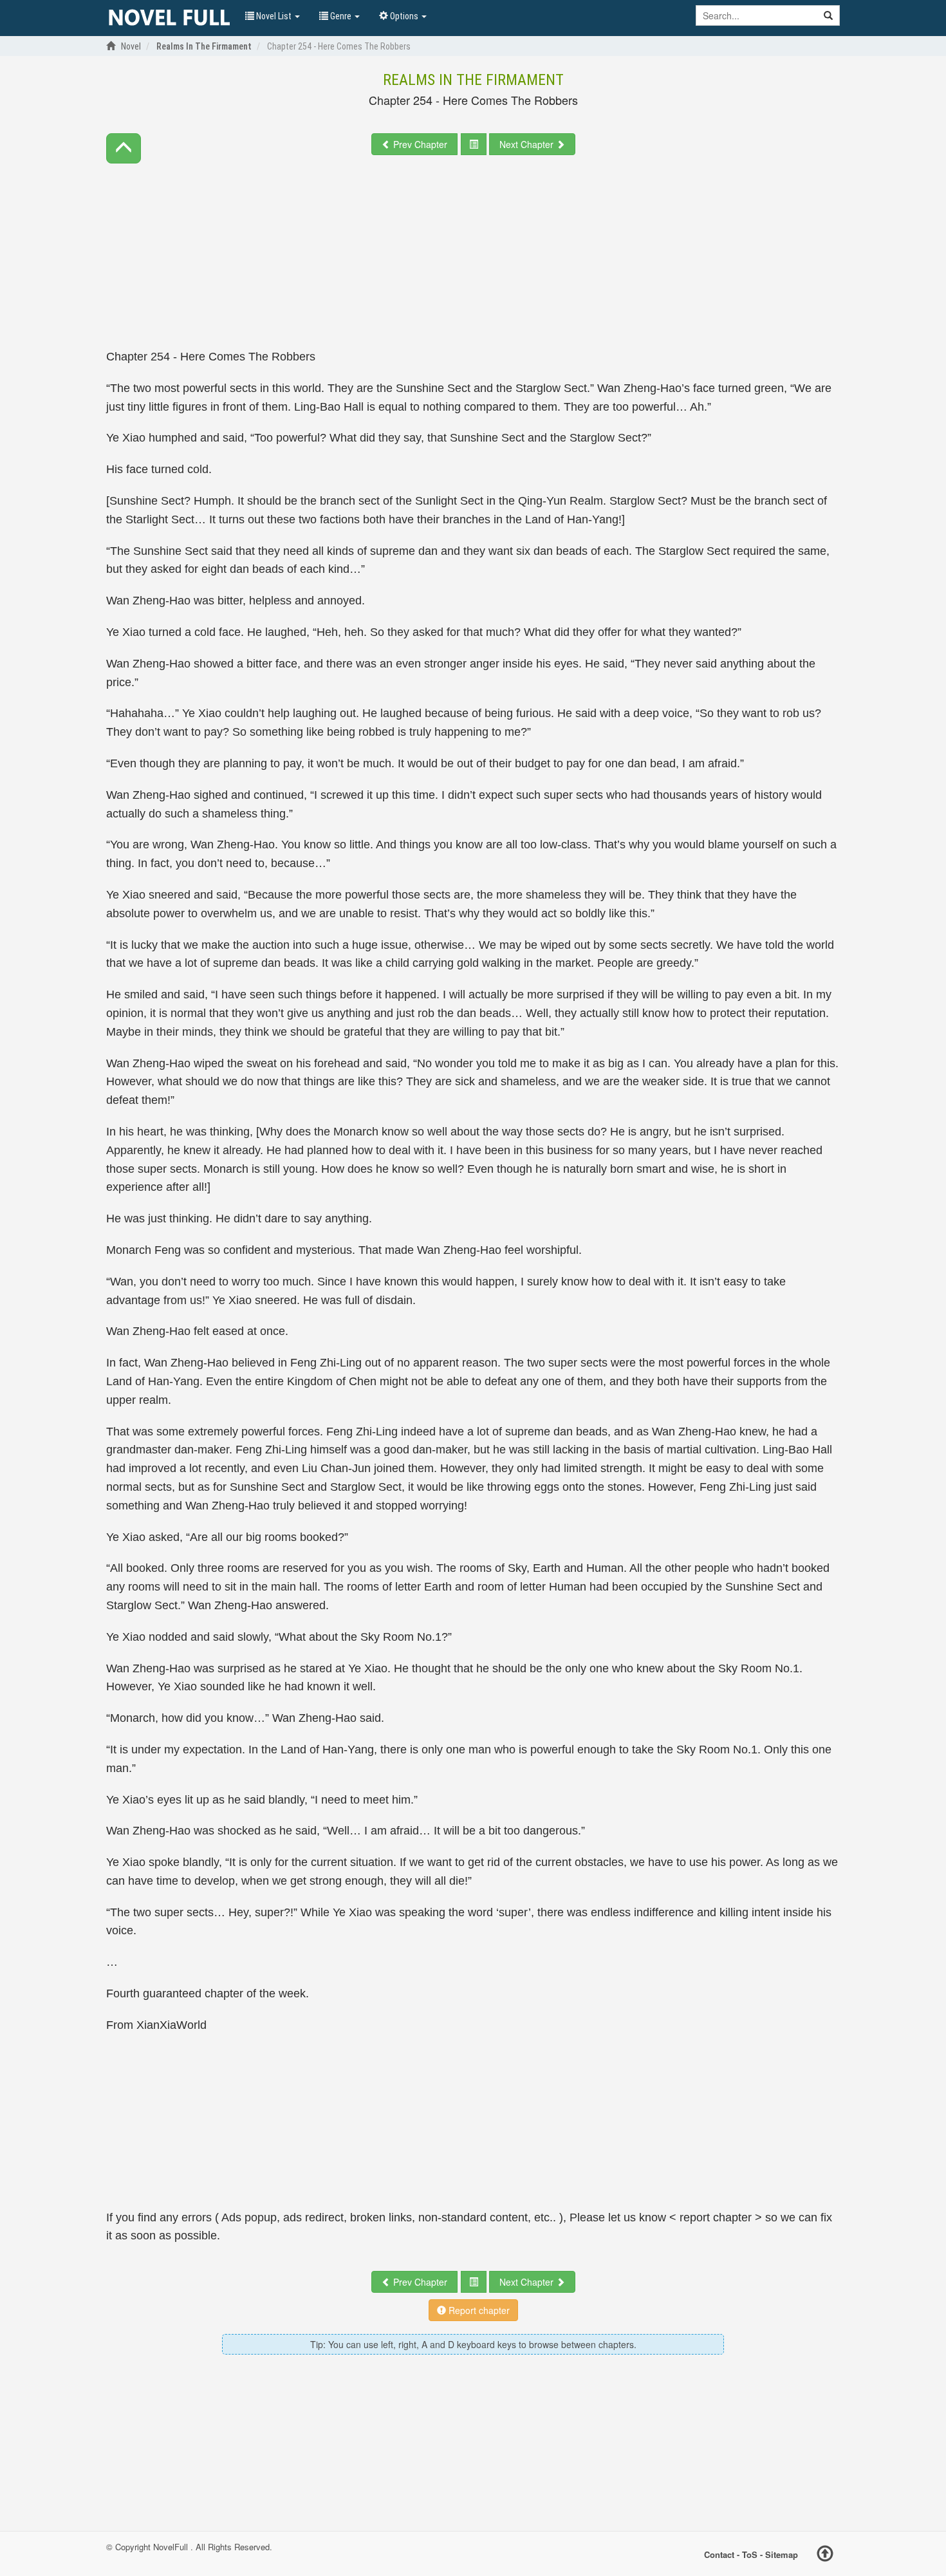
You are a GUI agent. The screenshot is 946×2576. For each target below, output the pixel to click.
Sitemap (782, 2554)
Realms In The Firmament (473, 80)
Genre (341, 16)
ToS (750, 2554)
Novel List (274, 16)
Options (404, 16)
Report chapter (478, 2310)
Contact (719, 2554)
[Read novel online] (169, 18)
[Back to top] (825, 2555)
